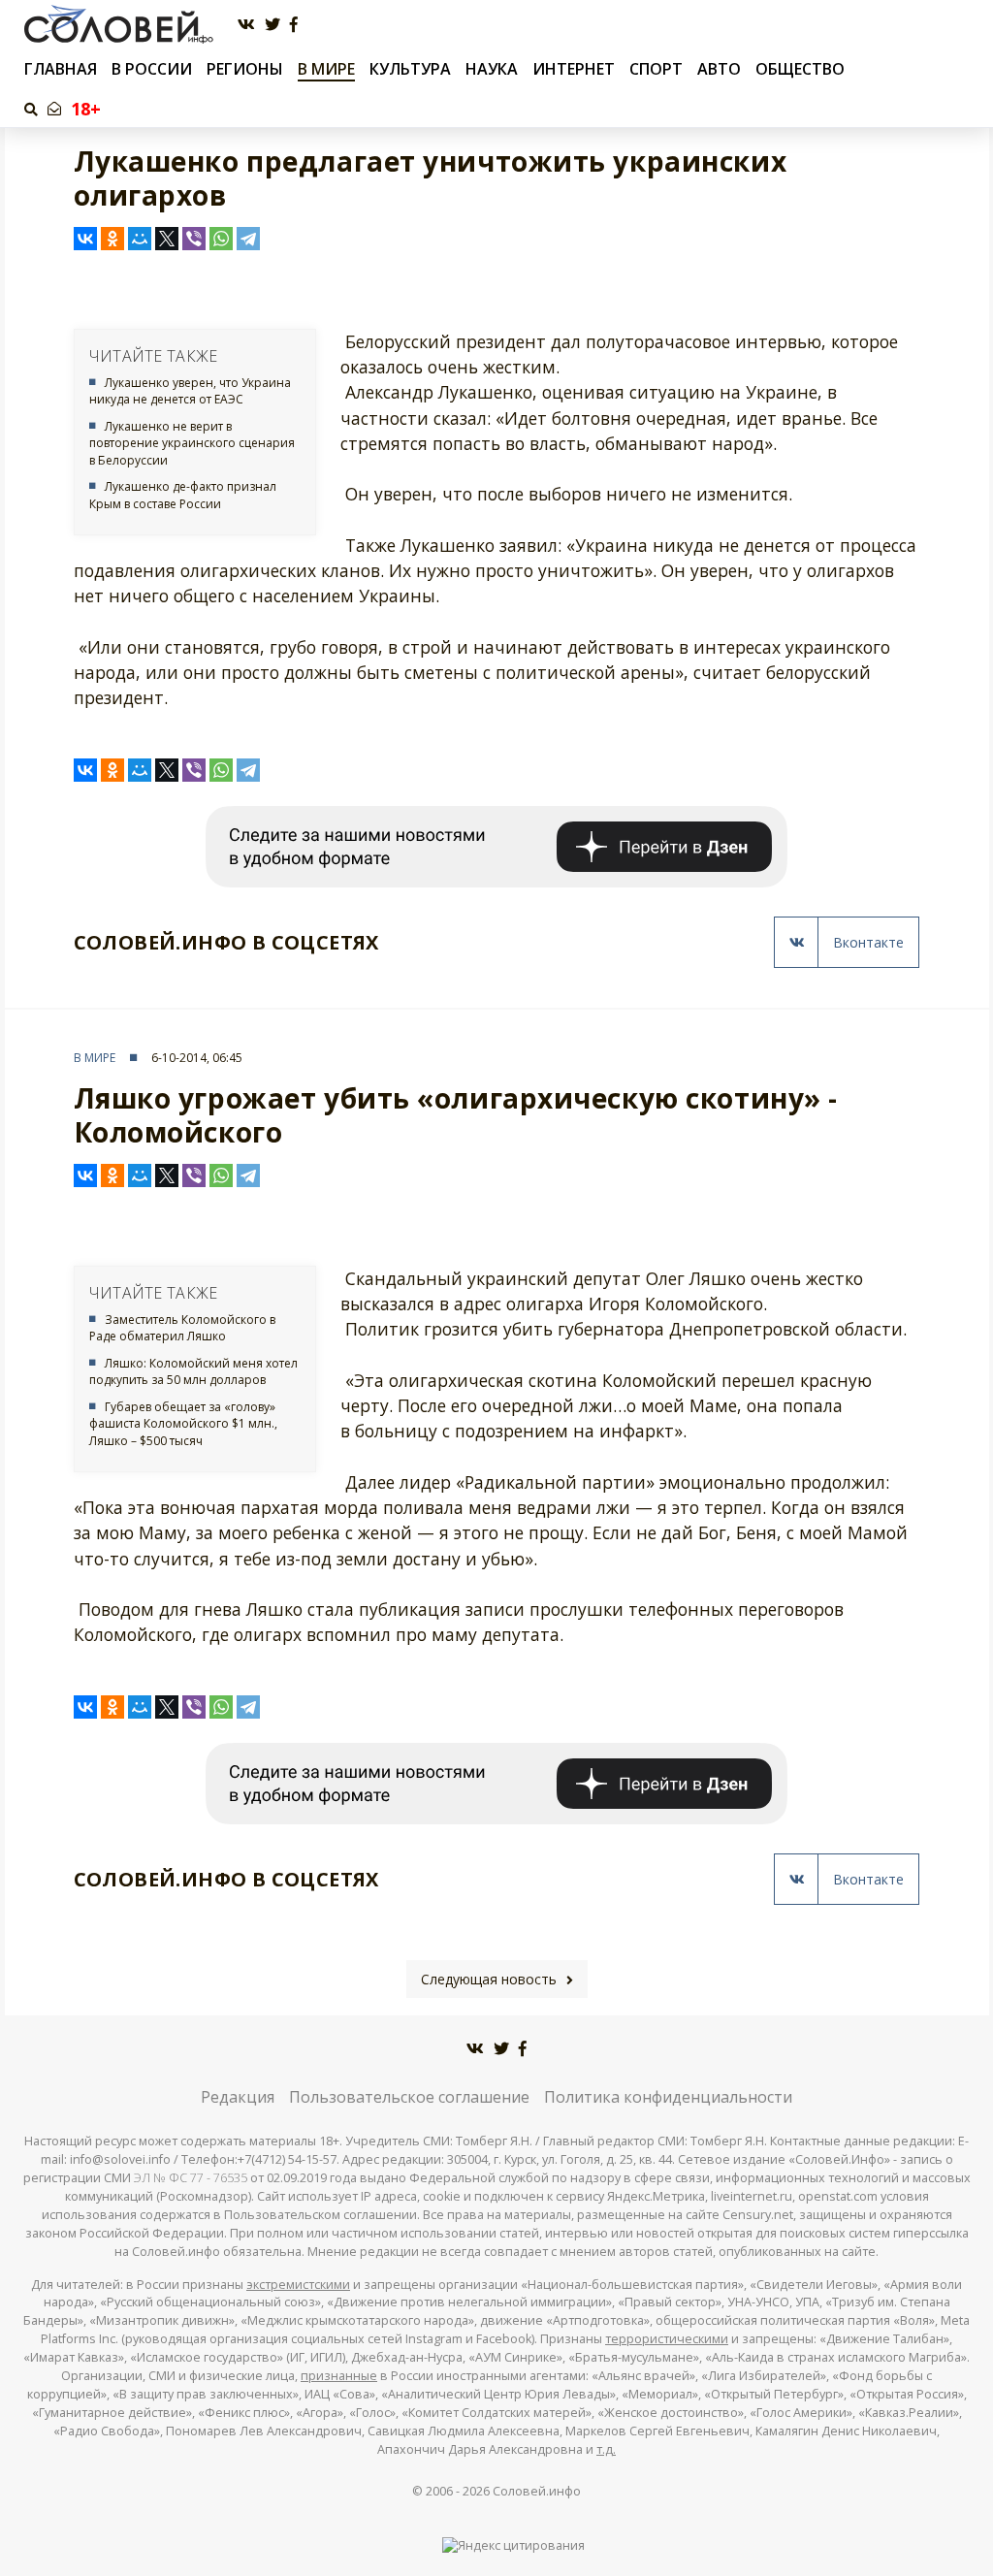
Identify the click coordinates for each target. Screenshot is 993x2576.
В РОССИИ (152, 69)
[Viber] (194, 239)
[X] (167, 239)
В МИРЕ (326, 69)
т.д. (606, 2449)
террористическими (667, 2339)
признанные (339, 2376)
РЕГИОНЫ (245, 69)
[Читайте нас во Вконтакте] (246, 25)
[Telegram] (248, 239)
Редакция (238, 2097)
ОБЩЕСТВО (800, 69)
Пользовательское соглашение (409, 2097)
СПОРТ (656, 69)
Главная (61, 69)
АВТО (719, 69)
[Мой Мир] (140, 239)
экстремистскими (298, 2285)
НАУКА (492, 69)
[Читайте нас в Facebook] (294, 25)
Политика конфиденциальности (668, 2097)
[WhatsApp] (221, 239)
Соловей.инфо (537, 2491)
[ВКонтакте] (85, 239)
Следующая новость (489, 1979)
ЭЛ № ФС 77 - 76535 (191, 2178)
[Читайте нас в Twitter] (272, 25)
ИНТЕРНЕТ (574, 69)
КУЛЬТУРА (410, 69)
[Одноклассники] (112, 239)
